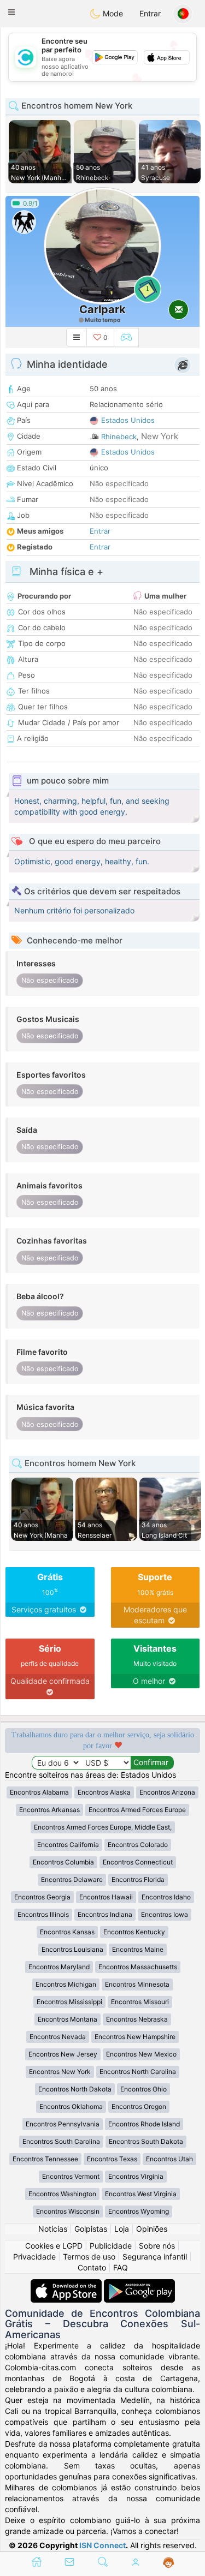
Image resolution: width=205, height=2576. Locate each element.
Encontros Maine (138, 1949)
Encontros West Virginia (141, 2194)
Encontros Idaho (166, 1897)
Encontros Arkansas (49, 1810)
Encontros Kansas (67, 1932)
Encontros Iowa (165, 1914)
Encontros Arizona (167, 1792)
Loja (122, 2229)
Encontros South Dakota (146, 2141)
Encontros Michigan (66, 1984)
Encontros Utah (169, 2159)
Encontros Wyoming (139, 2211)
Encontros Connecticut (138, 1862)
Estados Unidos (128, 420)
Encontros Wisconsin (68, 2211)
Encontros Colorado (138, 1845)
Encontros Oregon (139, 2106)
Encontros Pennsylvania (63, 2124)
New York (160, 436)
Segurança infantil (155, 2257)
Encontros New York (60, 2072)
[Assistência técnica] (169, 2563)
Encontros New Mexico (141, 2054)
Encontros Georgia (42, 1897)
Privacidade (34, 2257)
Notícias (53, 2229)
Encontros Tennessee (45, 2159)
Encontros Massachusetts (138, 1967)
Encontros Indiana (105, 1914)
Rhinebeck (119, 437)
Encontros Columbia (63, 1862)
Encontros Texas (112, 2159)
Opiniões (152, 2229)
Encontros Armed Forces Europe (137, 1810)
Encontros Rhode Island (144, 2124)
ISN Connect (102, 2545)
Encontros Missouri (140, 2002)
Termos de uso (89, 2257)
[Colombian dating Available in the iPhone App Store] (67, 2284)
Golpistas (91, 2229)
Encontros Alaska (104, 1792)
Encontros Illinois (43, 1914)
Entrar (150, 13)
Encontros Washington (62, 2194)
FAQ (121, 2267)
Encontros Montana (68, 2019)
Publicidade (111, 2246)
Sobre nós (157, 2246)
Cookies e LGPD (54, 2246)
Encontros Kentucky (134, 1932)
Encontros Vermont (71, 2176)
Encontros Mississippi (69, 2002)
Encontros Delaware (72, 1879)
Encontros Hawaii (106, 1897)
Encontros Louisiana (72, 1949)
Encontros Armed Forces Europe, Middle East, (103, 1827)
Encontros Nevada (58, 2037)
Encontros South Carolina (61, 2141)
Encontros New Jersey (63, 2054)
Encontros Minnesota (137, 1984)
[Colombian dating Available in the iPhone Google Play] (139, 2284)
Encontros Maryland (59, 1967)
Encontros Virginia (136, 2176)
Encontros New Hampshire (135, 2037)
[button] (11, 12)
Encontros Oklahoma (71, 2106)
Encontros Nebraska (137, 2019)
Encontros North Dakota (75, 2089)
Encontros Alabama (39, 1792)
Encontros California (68, 1845)
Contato (92, 2267)
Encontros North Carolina (138, 2072)
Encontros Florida (138, 1879)
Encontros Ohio (143, 2089)
